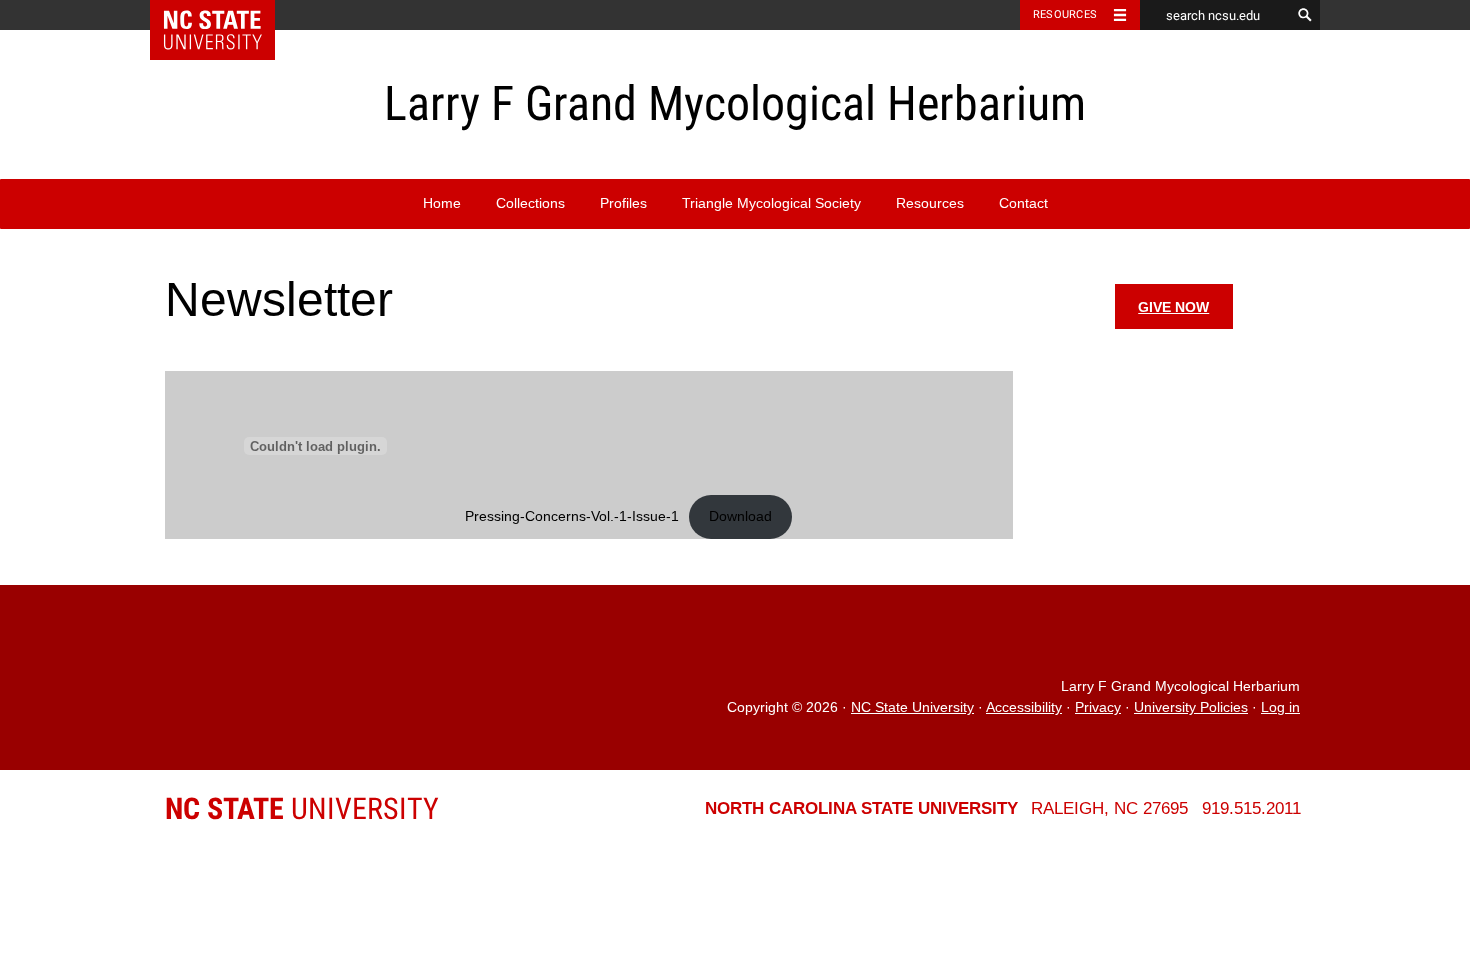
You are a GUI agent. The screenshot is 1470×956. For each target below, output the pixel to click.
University (302, 808)
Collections (530, 203)
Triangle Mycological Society (771, 203)
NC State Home (225, 15)
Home (442, 203)
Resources (1065, 14)
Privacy (1098, 707)
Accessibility (1024, 707)
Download (740, 516)
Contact (1023, 203)
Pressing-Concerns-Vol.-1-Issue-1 (572, 516)
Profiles (623, 203)
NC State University (912, 707)
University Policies (1191, 707)
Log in (1280, 707)
